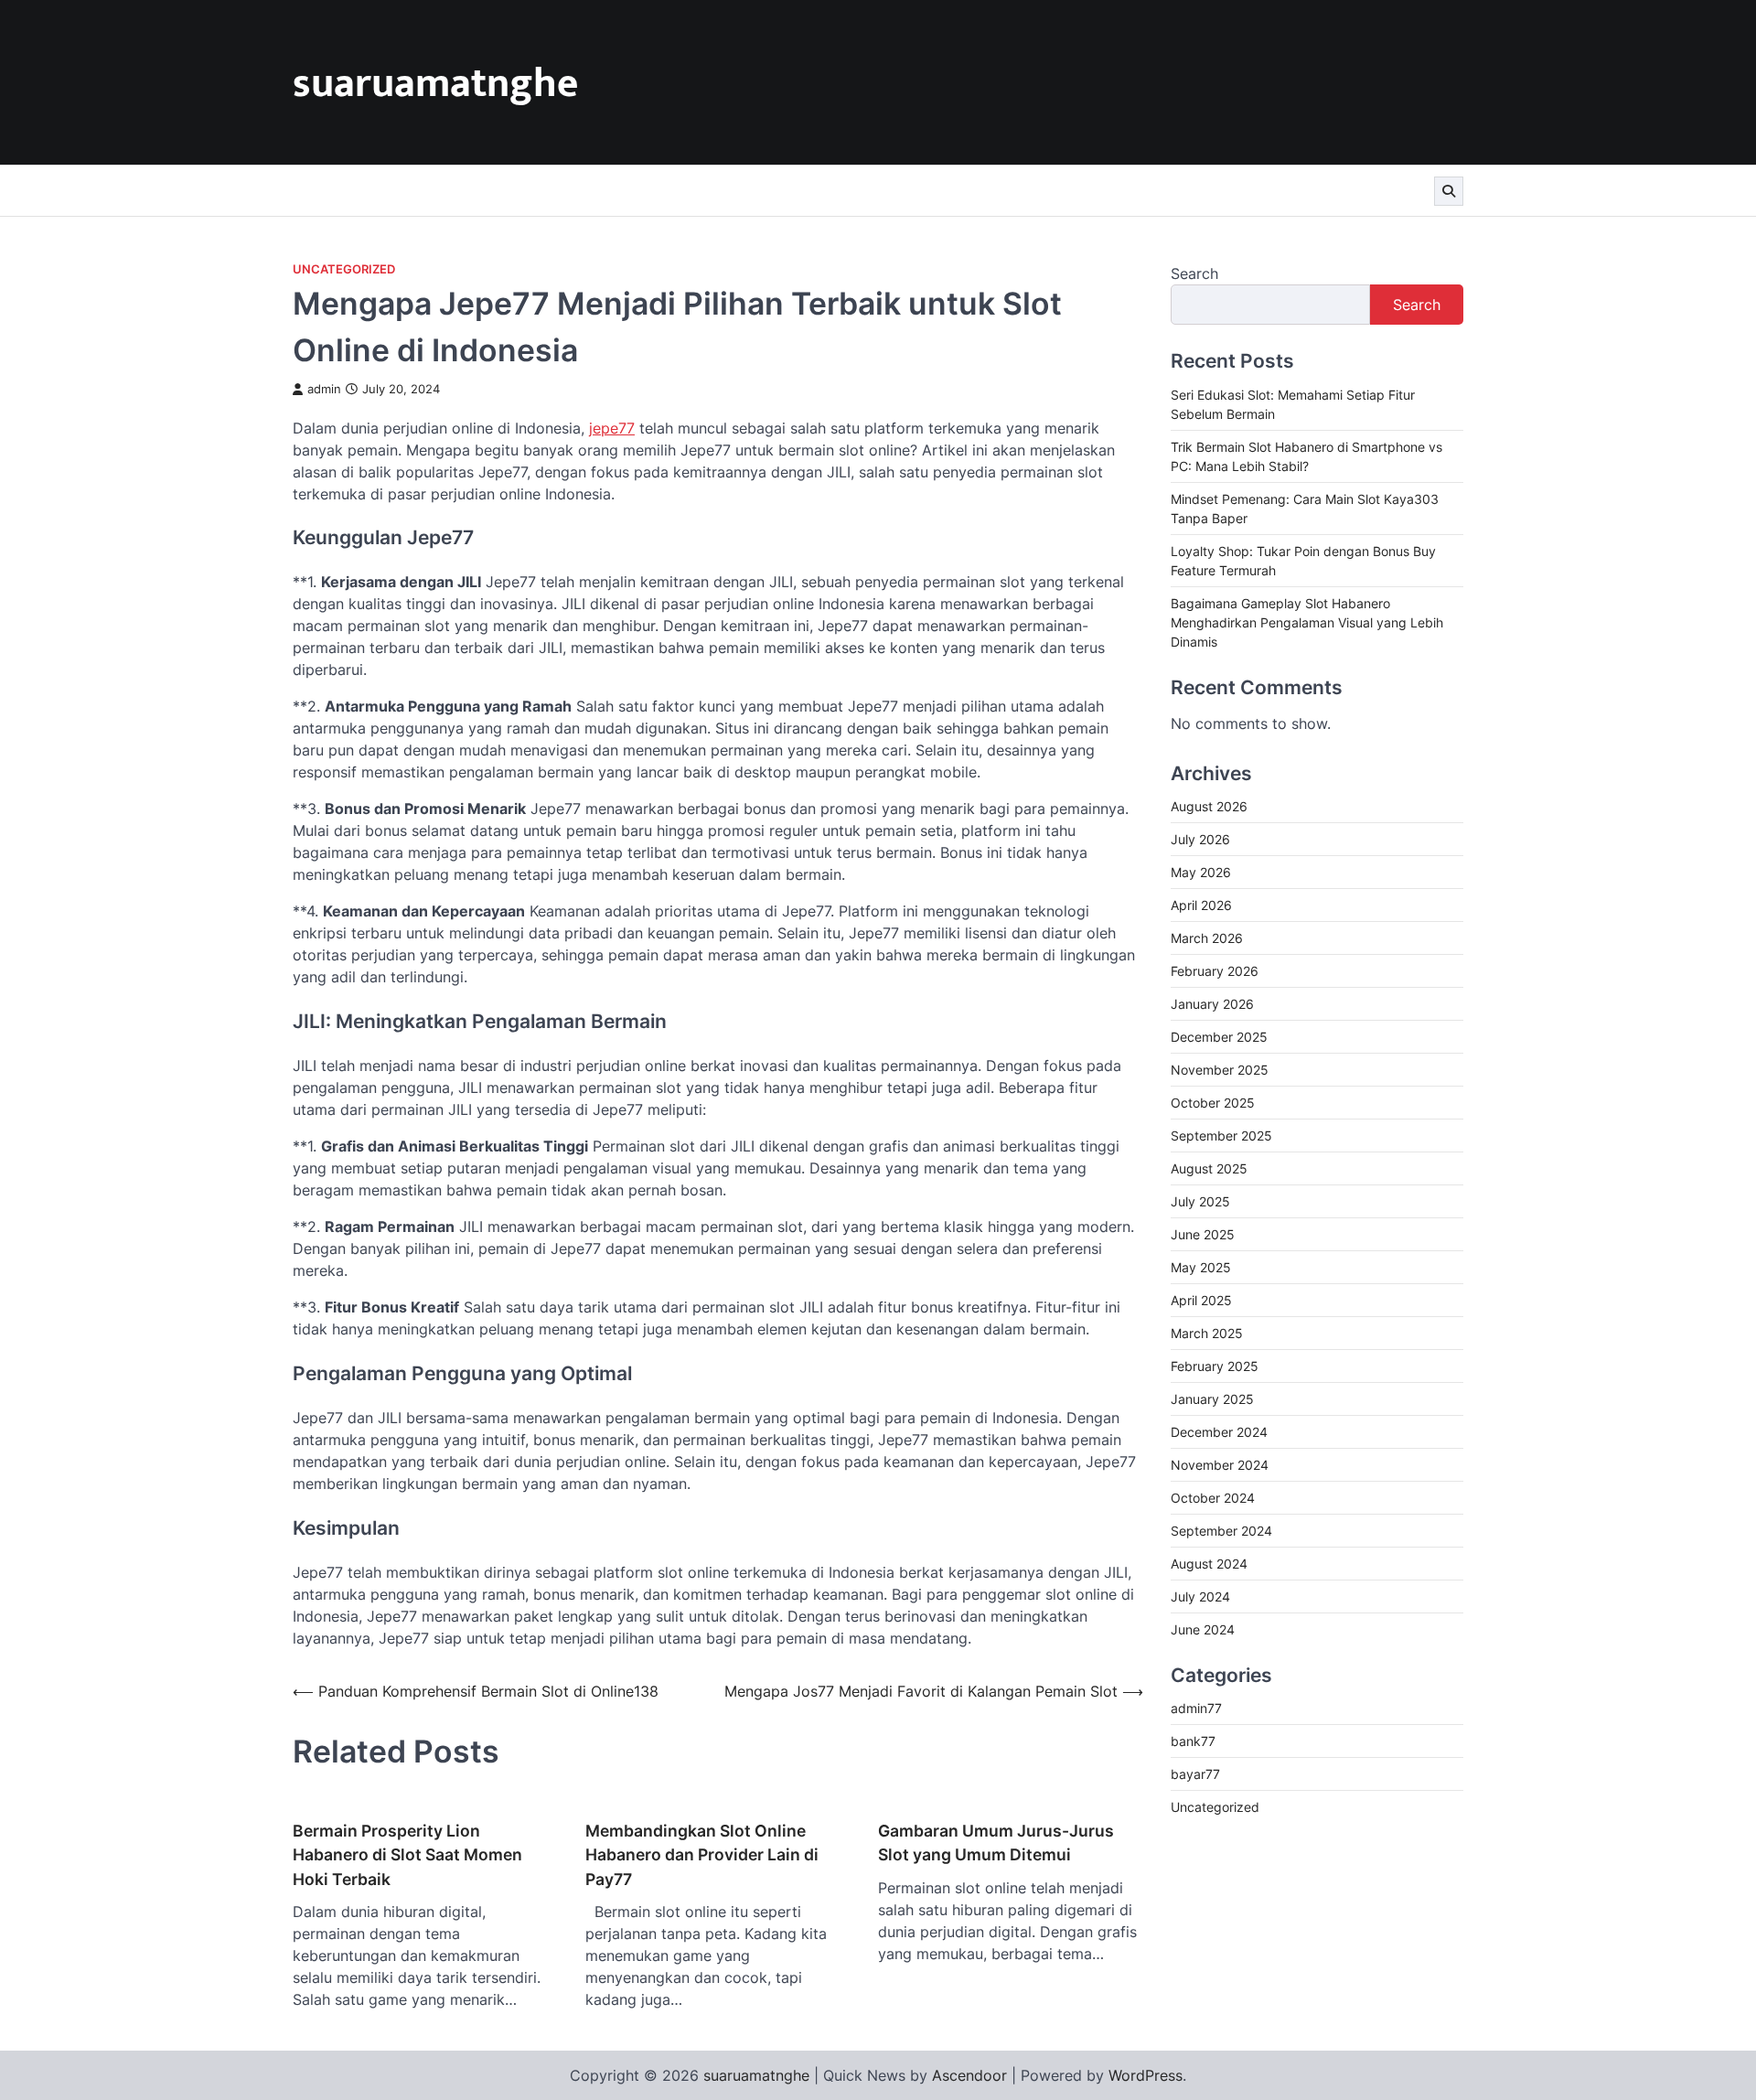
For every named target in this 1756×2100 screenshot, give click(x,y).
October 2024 (1213, 1497)
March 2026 (1207, 937)
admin (324, 389)
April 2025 (1201, 1299)
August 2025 (1209, 1168)
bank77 (1193, 1741)
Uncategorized (344, 269)
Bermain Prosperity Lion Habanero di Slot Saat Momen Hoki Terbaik (407, 1855)
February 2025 (1215, 1365)
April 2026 (1201, 904)
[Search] (1449, 191)
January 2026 (1212, 1003)
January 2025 (1212, 1398)
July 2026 (1200, 838)
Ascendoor (969, 2075)
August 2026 (1209, 805)
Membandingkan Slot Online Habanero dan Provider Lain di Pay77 (702, 1855)
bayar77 (1195, 1774)
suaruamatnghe (435, 84)
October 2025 (1213, 1102)
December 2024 (1219, 1431)
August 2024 (1209, 1563)
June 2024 (1203, 1629)
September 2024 (1221, 1530)
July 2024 (1200, 1596)
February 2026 (1215, 970)
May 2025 (1201, 1266)
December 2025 (1219, 1036)
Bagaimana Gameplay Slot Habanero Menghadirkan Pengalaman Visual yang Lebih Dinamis (1307, 621)
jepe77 (612, 428)
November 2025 (1220, 1069)
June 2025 (1203, 1233)
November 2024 (1220, 1464)
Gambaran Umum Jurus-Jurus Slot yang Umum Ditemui (996, 1843)
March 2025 (1207, 1332)
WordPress (1146, 2075)
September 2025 (1221, 1135)
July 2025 (1200, 1200)
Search (1194, 273)
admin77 (1196, 1708)
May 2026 (1201, 871)
